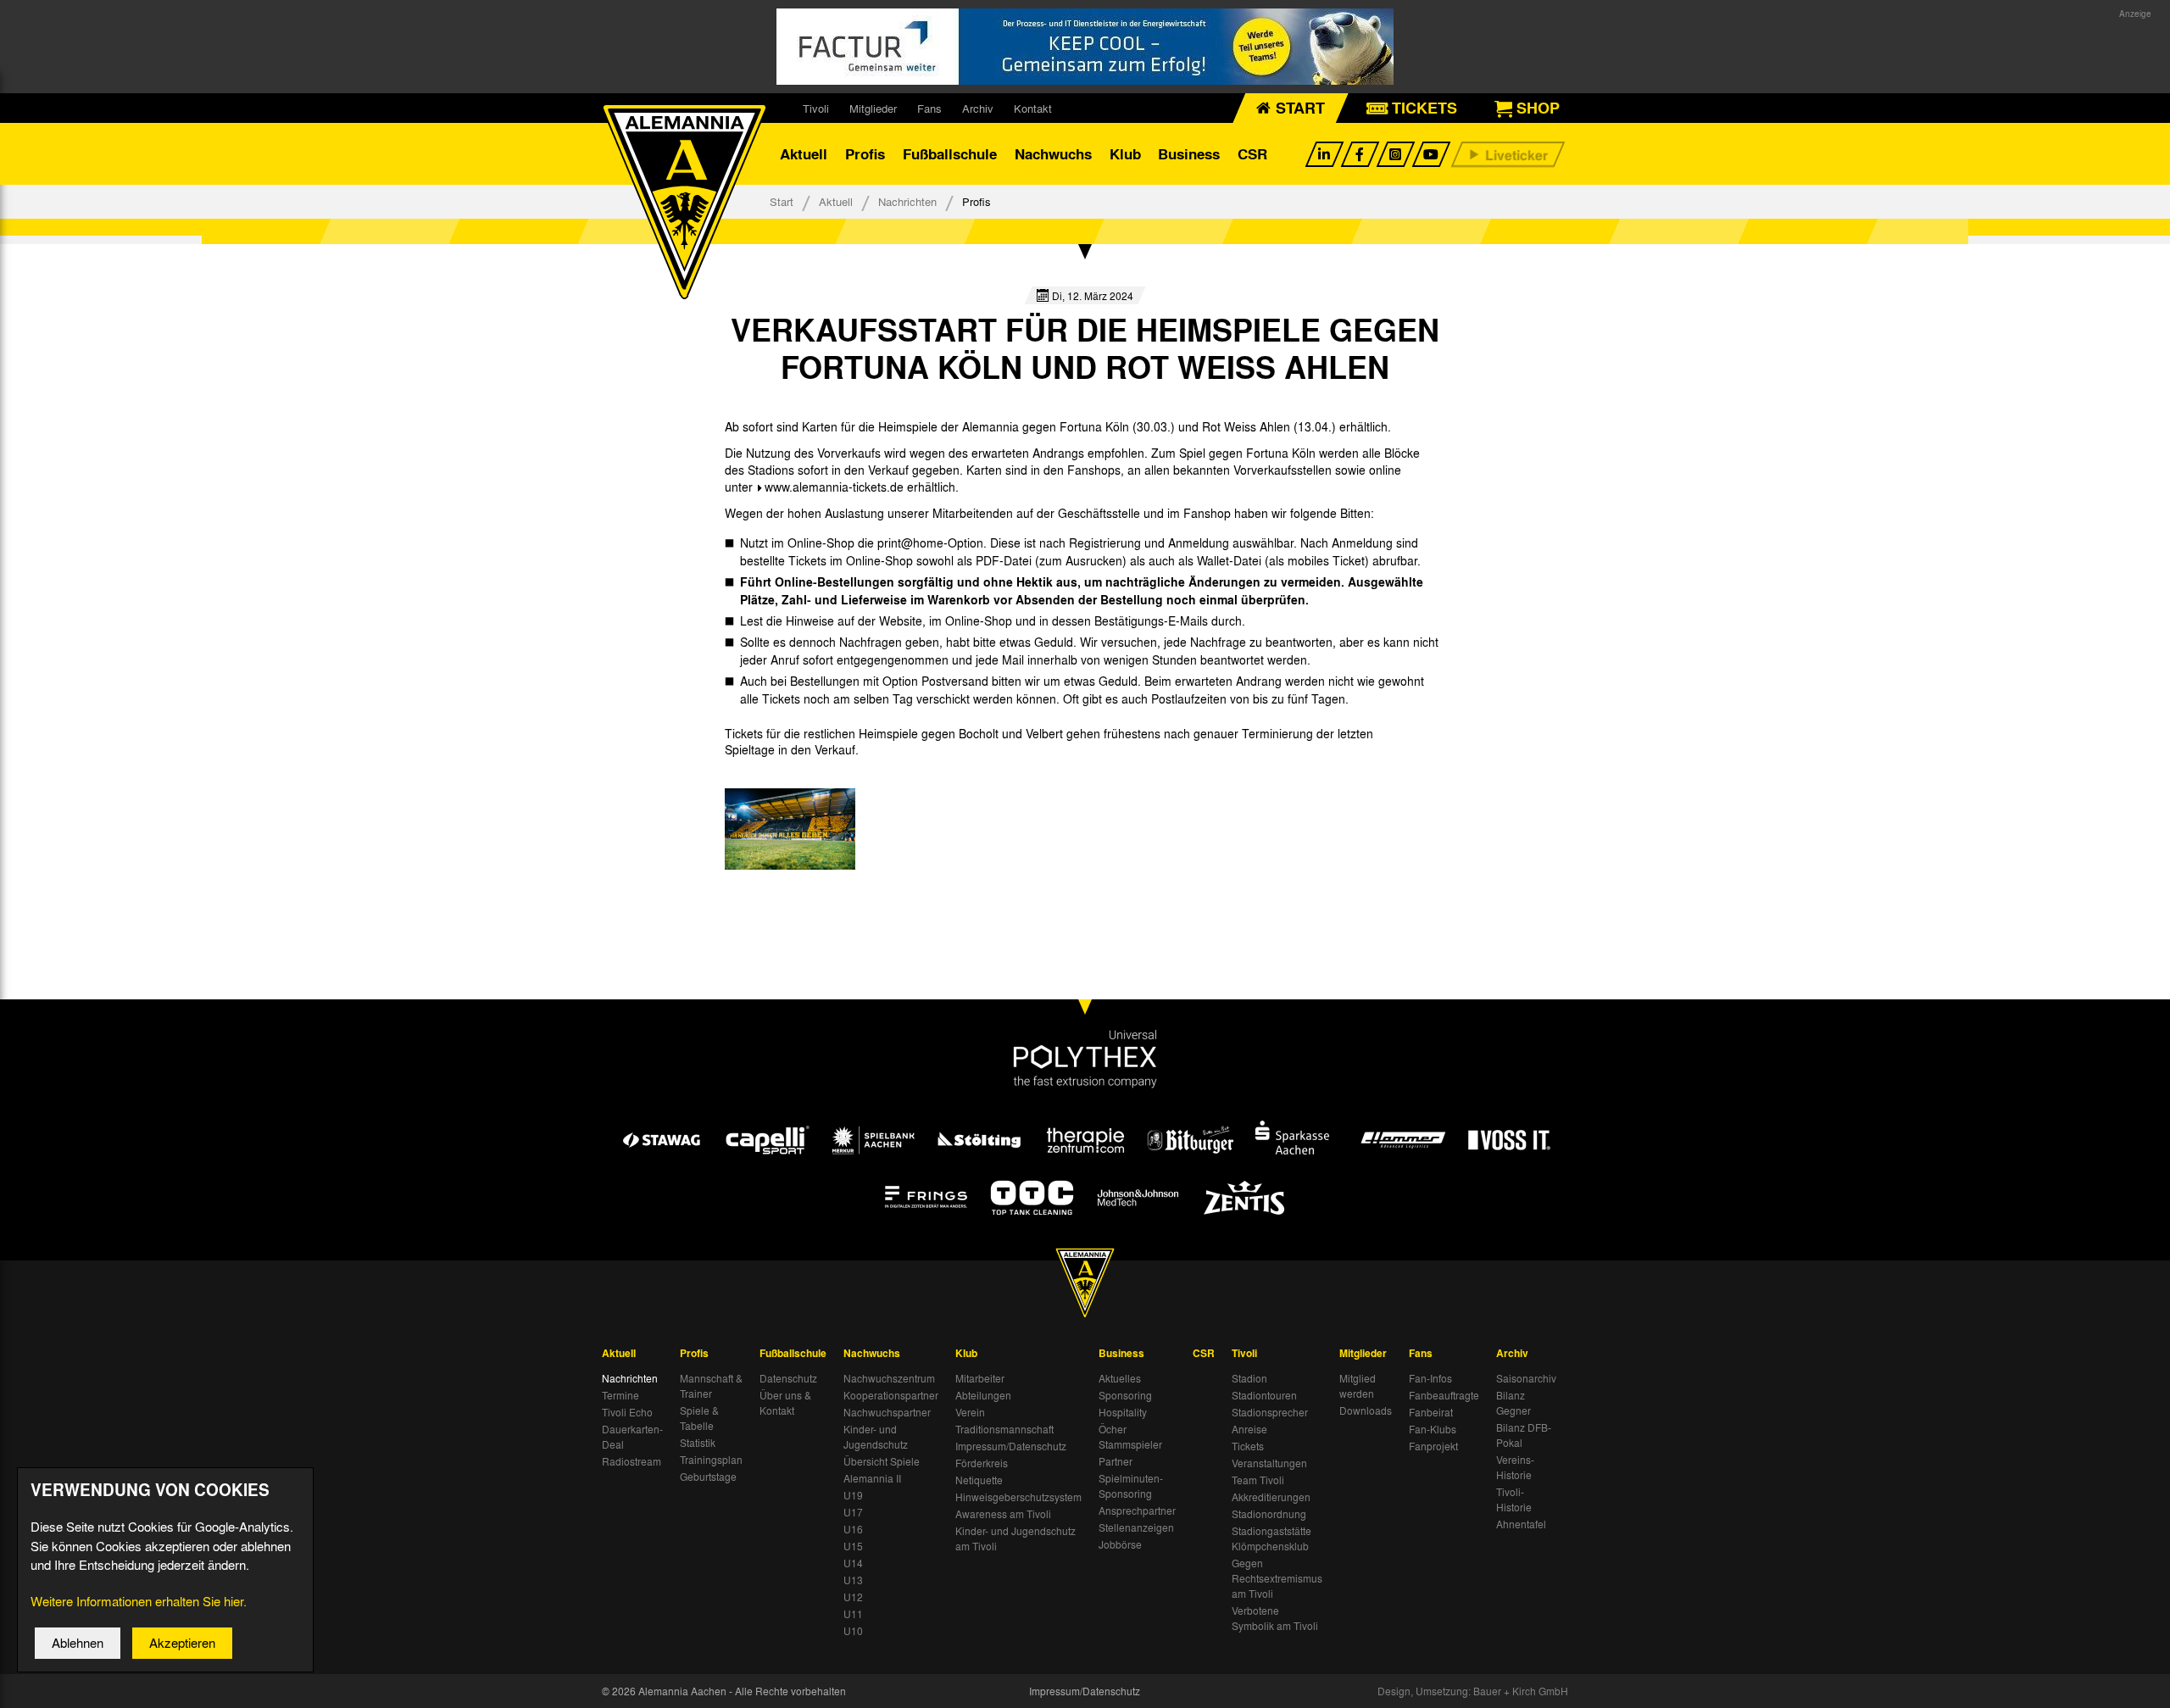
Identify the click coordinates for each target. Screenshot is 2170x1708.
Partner (1116, 1461)
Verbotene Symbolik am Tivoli (1275, 1618)
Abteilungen (983, 1395)
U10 (853, 1631)
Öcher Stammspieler (1130, 1437)
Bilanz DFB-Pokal (1524, 1435)
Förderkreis (982, 1463)
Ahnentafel (1521, 1524)
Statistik (698, 1443)
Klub (1125, 154)
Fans (929, 108)
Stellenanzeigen (1136, 1527)
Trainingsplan (711, 1460)
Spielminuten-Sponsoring (1131, 1486)
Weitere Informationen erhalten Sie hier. (139, 1601)
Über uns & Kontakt (785, 1403)
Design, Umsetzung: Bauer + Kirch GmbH (1473, 1691)
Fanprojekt (1433, 1446)
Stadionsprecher (1270, 1412)
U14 (853, 1563)
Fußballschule (950, 154)
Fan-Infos (1430, 1378)
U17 (853, 1512)
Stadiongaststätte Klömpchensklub (1271, 1538)
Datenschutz (788, 1378)
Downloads (1366, 1410)
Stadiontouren (1264, 1395)
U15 (853, 1546)
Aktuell (804, 154)
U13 (853, 1580)
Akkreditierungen (1271, 1497)
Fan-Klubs (1433, 1429)
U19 (853, 1495)
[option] (790, 829)
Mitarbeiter (980, 1378)
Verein (970, 1412)
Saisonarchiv (1526, 1378)
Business (1189, 154)
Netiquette (979, 1480)
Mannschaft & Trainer (711, 1386)
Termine (620, 1395)
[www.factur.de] (1085, 47)
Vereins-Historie (1515, 1467)
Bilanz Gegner (1513, 1403)
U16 (853, 1529)
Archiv (978, 108)
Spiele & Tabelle (699, 1418)
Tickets (1248, 1446)
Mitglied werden (1358, 1386)
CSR (1252, 154)
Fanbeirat (1431, 1412)
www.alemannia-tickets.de (834, 487)
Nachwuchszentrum (889, 1378)
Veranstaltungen (1269, 1463)
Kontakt (1033, 108)
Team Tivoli (1258, 1480)
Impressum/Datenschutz (1011, 1446)
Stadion (1249, 1378)
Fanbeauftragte (1444, 1395)
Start (782, 201)
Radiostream (632, 1461)
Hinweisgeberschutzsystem (1018, 1497)
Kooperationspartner (891, 1395)
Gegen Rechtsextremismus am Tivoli (1277, 1578)
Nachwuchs (1053, 154)
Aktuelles (1120, 1378)
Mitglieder (873, 108)
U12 (853, 1597)
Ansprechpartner (1137, 1510)
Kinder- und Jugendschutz (876, 1437)
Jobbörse (1120, 1544)
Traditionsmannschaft (1004, 1429)
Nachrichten (907, 201)
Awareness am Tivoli (1003, 1514)
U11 (853, 1614)
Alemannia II (872, 1478)
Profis (865, 154)
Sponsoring (1125, 1395)
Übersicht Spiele (882, 1461)
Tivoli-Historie (1514, 1499)
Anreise (1249, 1429)
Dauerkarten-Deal (632, 1437)
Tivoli (816, 108)
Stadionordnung (1269, 1514)
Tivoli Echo (627, 1412)
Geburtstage (708, 1477)
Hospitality (1123, 1412)
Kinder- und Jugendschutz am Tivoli (1015, 1538)
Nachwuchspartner (887, 1412)
